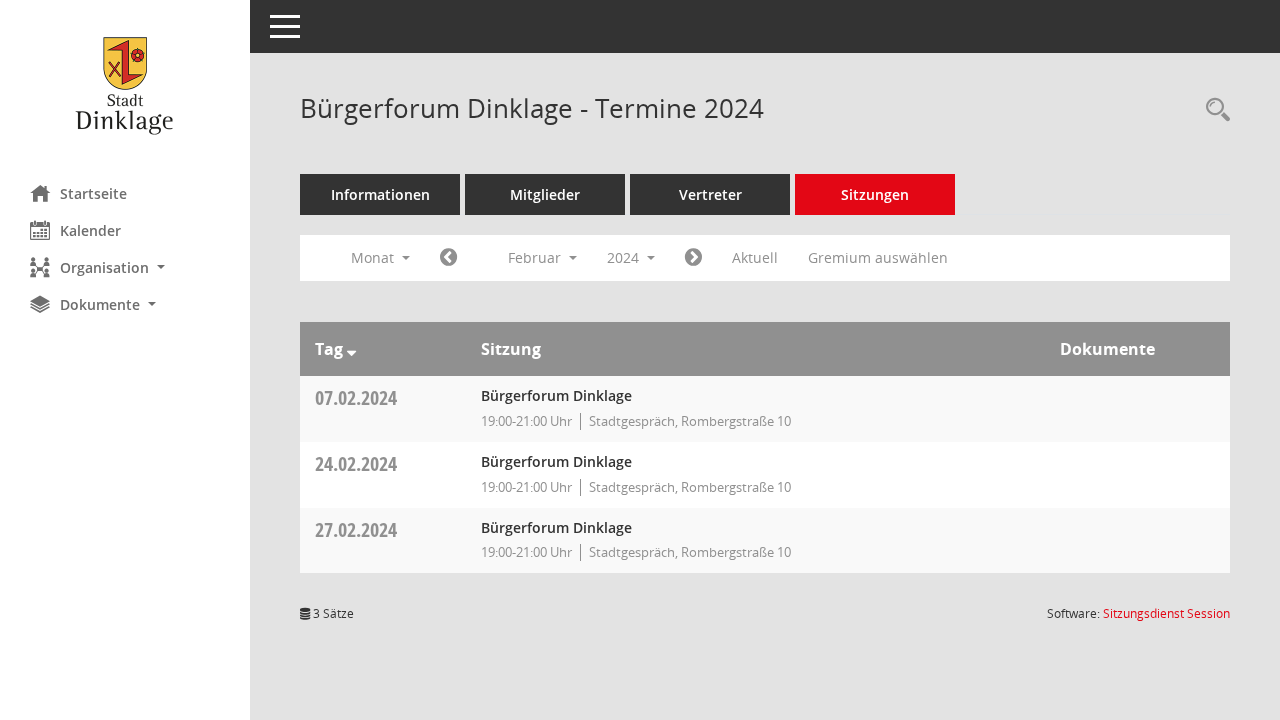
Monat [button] (374, 257)
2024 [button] (625, 257)
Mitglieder (545, 194)
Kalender (90, 230)
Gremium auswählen (878, 257)
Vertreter (710, 194)
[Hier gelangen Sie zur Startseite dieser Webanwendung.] (125, 85)
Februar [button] (536, 257)
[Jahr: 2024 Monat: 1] (448, 258)
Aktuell (755, 257)
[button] (125, 267)
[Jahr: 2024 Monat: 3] (693, 258)
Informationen (380, 194)
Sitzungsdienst (1166, 613)
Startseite (93, 193)
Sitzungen (875, 194)
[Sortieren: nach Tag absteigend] (351, 349)
